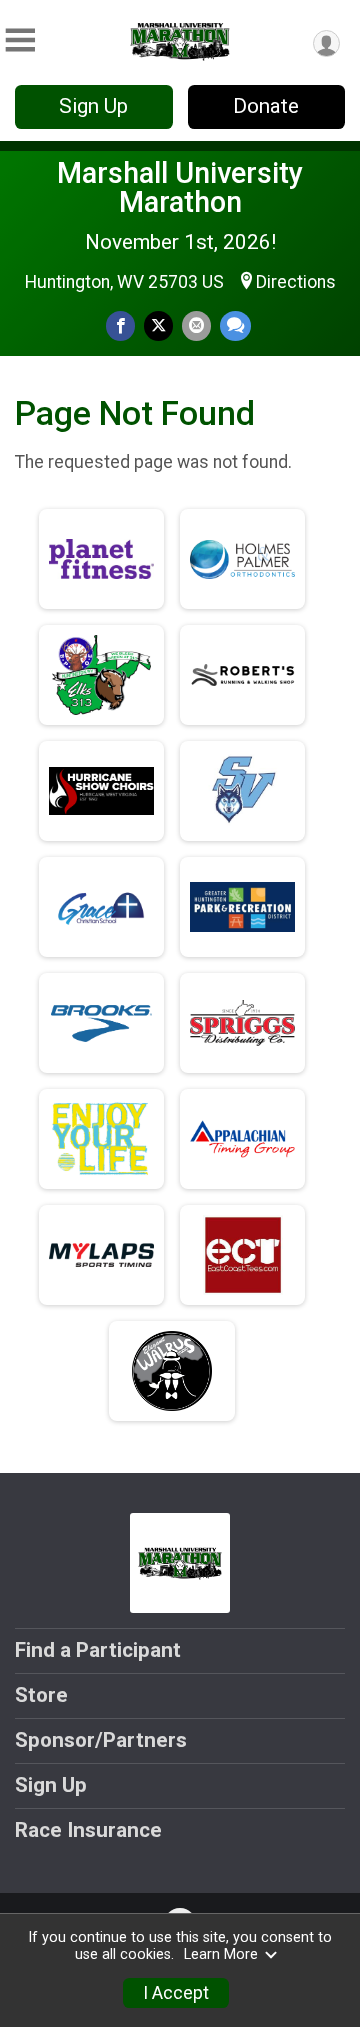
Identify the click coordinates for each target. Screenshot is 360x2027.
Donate (266, 106)
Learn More (221, 1954)
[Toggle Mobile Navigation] (20, 40)
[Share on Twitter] (158, 325)
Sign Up (93, 106)
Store (41, 1695)
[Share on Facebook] (120, 325)
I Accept (176, 1993)
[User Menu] (326, 43)
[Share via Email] (196, 325)
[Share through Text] (235, 325)
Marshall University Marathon (180, 187)
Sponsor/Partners (101, 1740)
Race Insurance (88, 1830)
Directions (296, 282)
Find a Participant (98, 1650)
